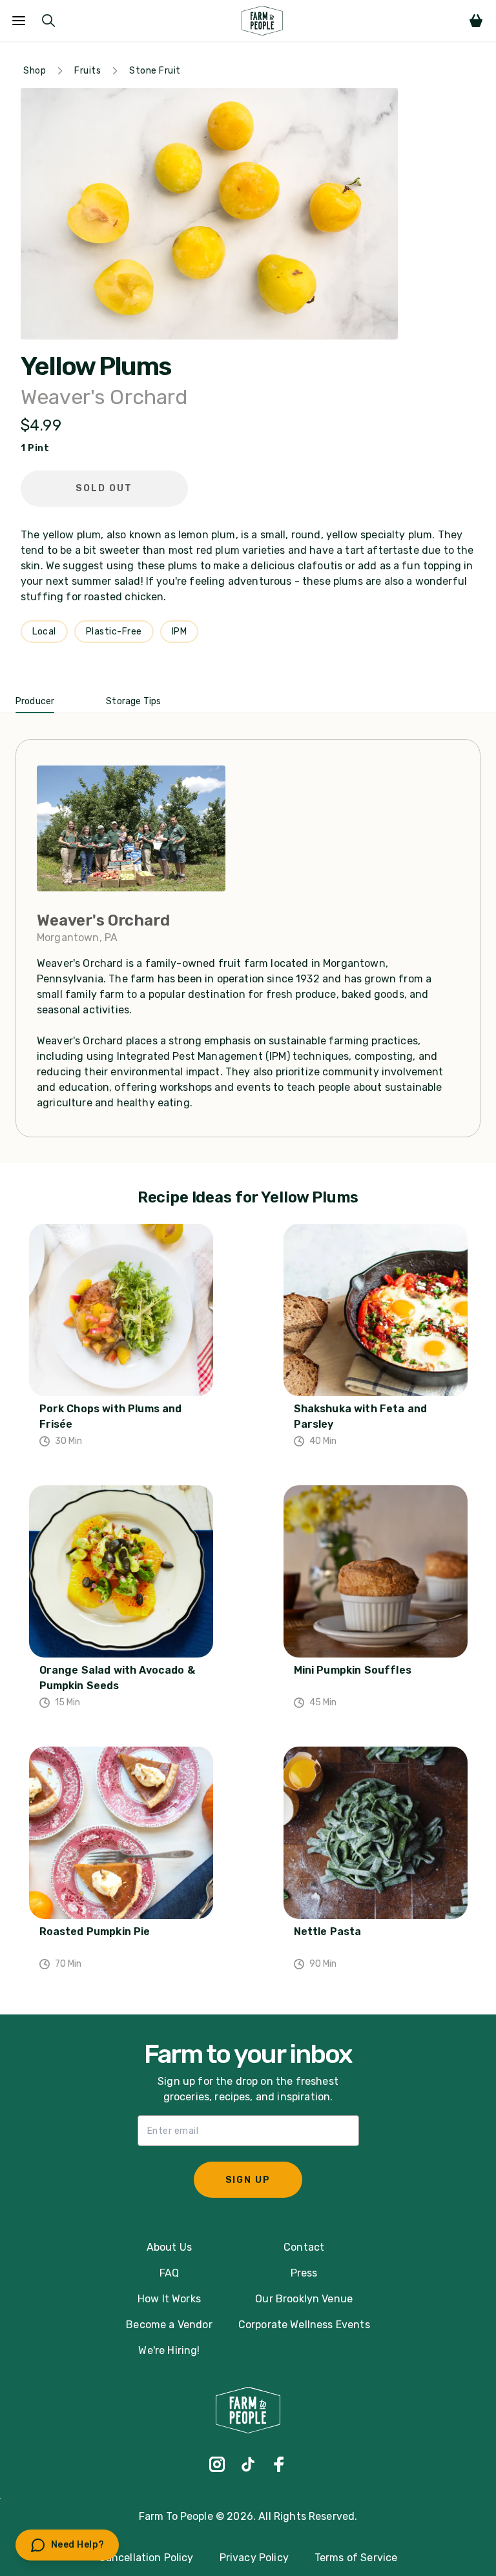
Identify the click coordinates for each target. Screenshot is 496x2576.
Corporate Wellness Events (304, 2325)
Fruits (88, 71)
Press (304, 2273)
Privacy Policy (254, 2558)
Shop (35, 71)
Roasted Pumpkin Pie (95, 1932)
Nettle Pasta (328, 1932)
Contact (304, 2247)
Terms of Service (356, 2558)
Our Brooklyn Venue (304, 2299)
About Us (169, 2247)
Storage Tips (133, 701)
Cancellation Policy (146, 2558)
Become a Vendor (169, 2325)
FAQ (169, 2273)
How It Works (169, 2299)
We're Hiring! (169, 2350)
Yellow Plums (96, 367)
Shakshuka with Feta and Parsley (361, 1416)
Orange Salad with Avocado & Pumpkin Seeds (117, 1678)
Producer (35, 701)
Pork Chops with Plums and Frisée (111, 1416)
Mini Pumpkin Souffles (353, 1670)
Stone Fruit (155, 71)
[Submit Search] (48, 21)
